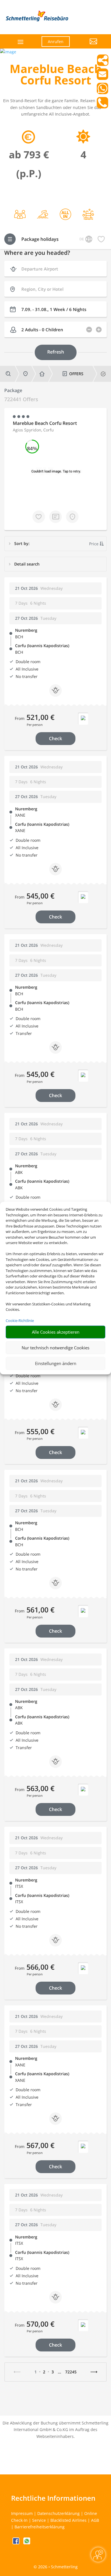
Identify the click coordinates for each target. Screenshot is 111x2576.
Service (39, 2520)
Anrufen (56, 42)
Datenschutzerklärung (58, 2513)
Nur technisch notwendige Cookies (55, 1348)
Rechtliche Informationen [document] (53, 2498)
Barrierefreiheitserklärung (40, 2527)
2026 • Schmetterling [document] (57, 2567)
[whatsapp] (27, 2543)
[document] (55, 76)
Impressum (22, 2513)
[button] (88, 46)
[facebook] (17, 2543)
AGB (95, 2520)
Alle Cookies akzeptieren (56, 1332)
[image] (8, 52)
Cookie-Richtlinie (20, 1321)
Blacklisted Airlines (68, 2520)
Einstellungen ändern (56, 1363)
